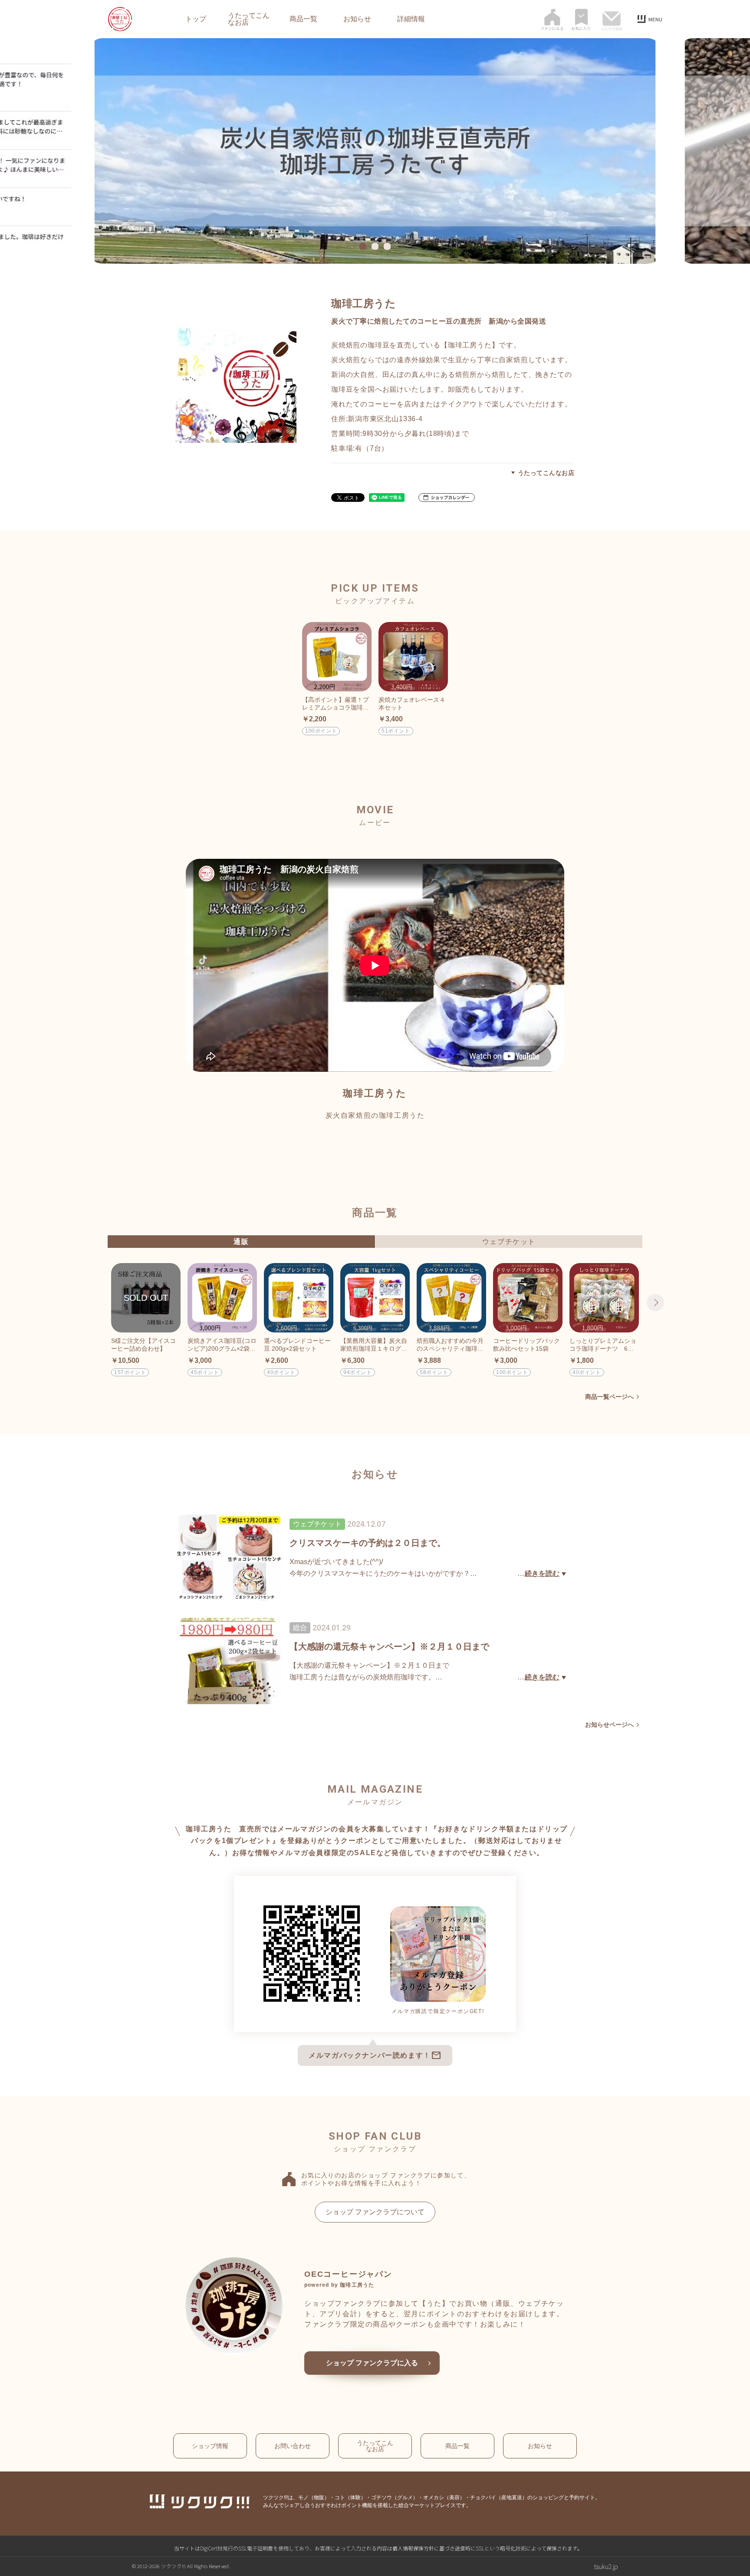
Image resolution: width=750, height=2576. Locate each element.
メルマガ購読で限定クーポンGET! (438, 2011)
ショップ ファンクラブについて (375, 2212)
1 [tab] (364, 246)
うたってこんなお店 (249, 19)
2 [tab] (376, 246)
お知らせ (357, 19)
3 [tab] (388, 246)
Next (655, 1303)
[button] (447, 498)
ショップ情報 (210, 2446)
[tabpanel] (375, 151)
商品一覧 (303, 19)
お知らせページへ (609, 1725)
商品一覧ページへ (609, 1397)
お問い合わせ (293, 2446)
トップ (196, 19)
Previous (95, 1303)
